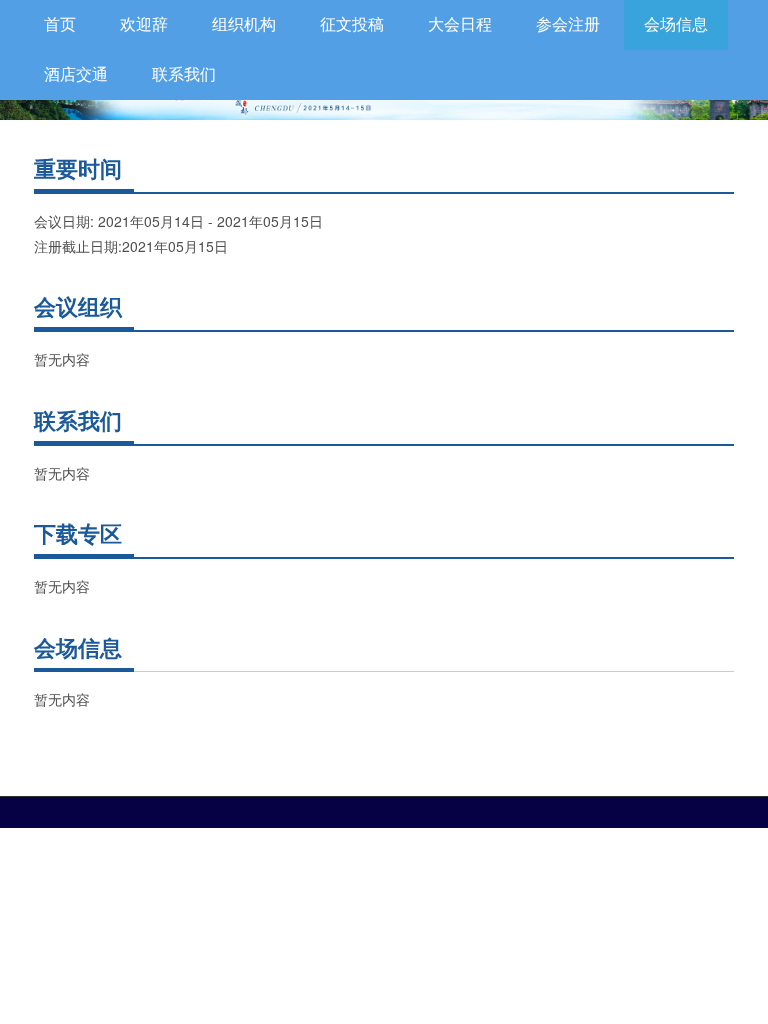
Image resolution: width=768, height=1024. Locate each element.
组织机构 (244, 24)
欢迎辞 (144, 24)
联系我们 (184, 74)
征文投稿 (352, 24)
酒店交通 (76, 74)
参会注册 (568, 24)
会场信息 (676, 24)
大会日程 (460, 24)
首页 (60, 24)
